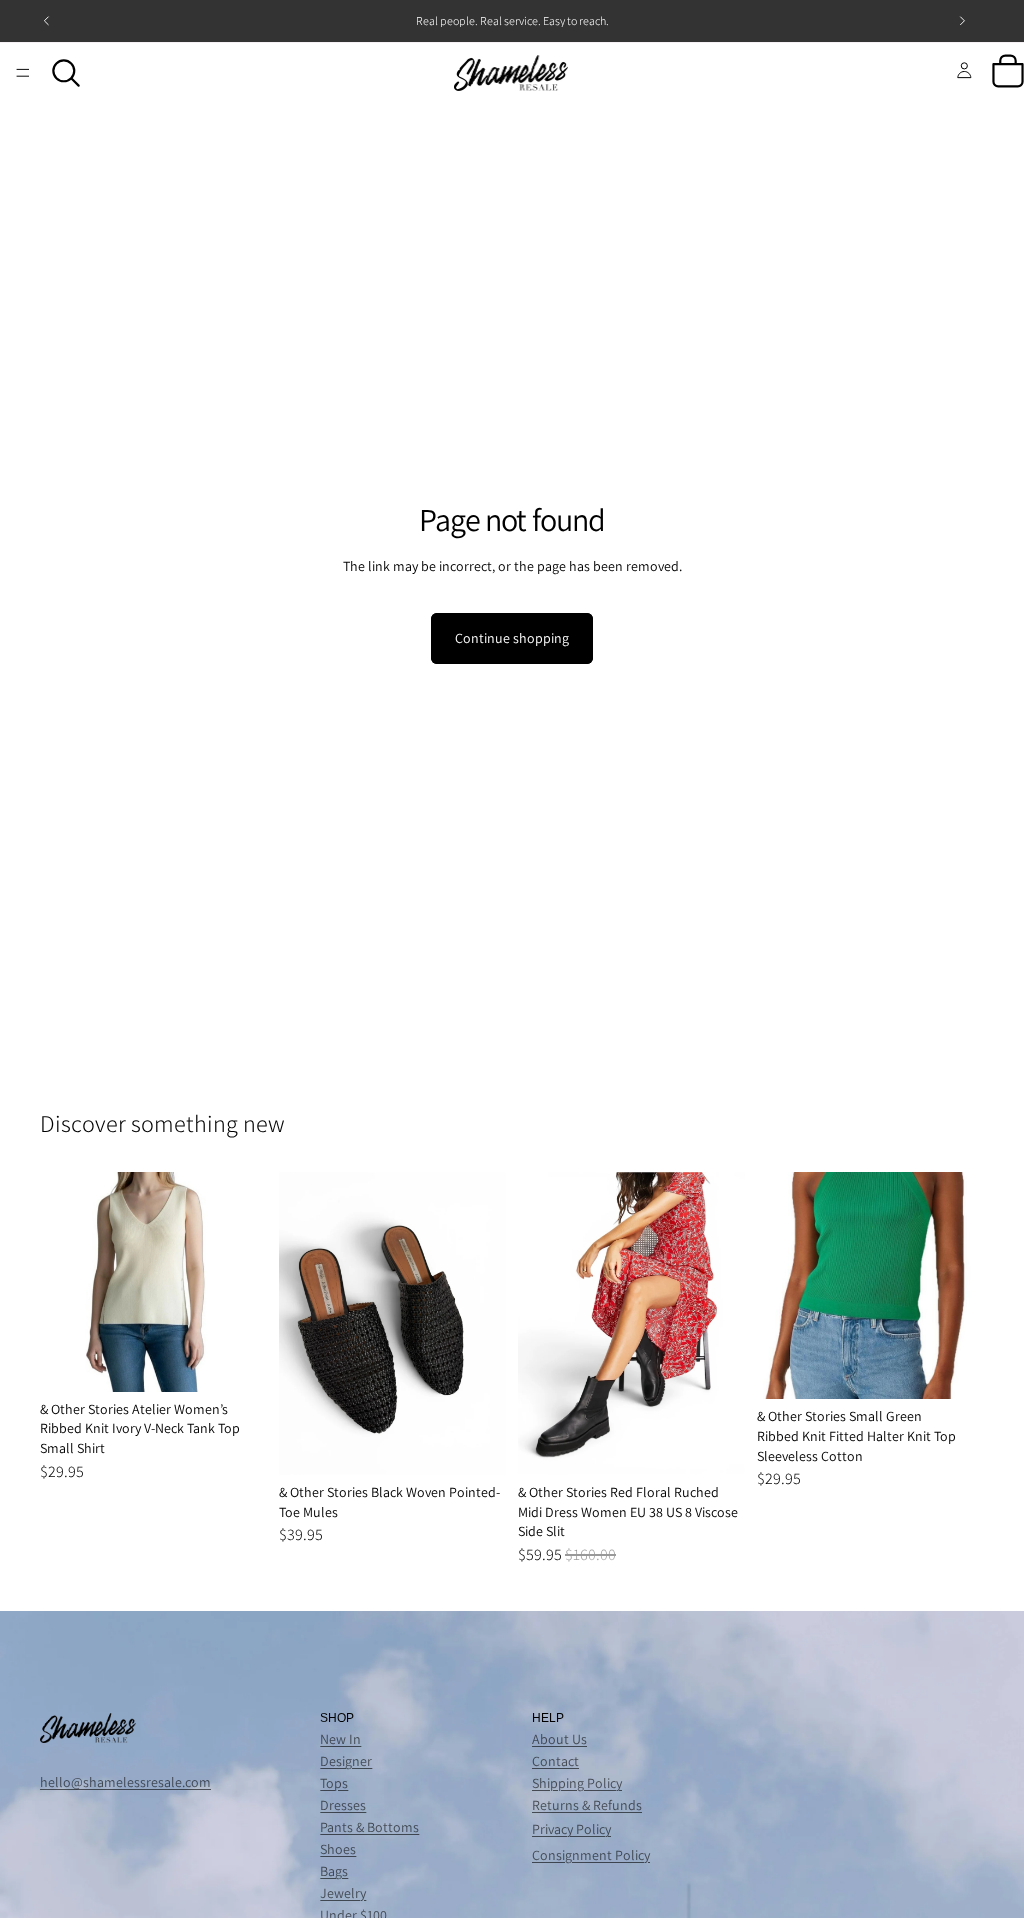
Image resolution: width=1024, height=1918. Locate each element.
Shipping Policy (577, 1783)
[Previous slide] (62, 1282)
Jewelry (343, 1893)
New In (340, 1739)
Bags (334, 1871)
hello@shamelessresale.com (125, 1782)
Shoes (338, 1849)
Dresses (343, 1805)
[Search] (66, 73)
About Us (559, 1739)
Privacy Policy (571, 1829)
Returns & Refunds (587, 1805)
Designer (346, 1761)
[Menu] (23, 73)
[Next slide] (245, 1282)
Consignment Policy (591, 1855)
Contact (555, 1761)
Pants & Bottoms (369, 1827)
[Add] (236, 1361)
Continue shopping (512, 638)
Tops (334, 1783)
